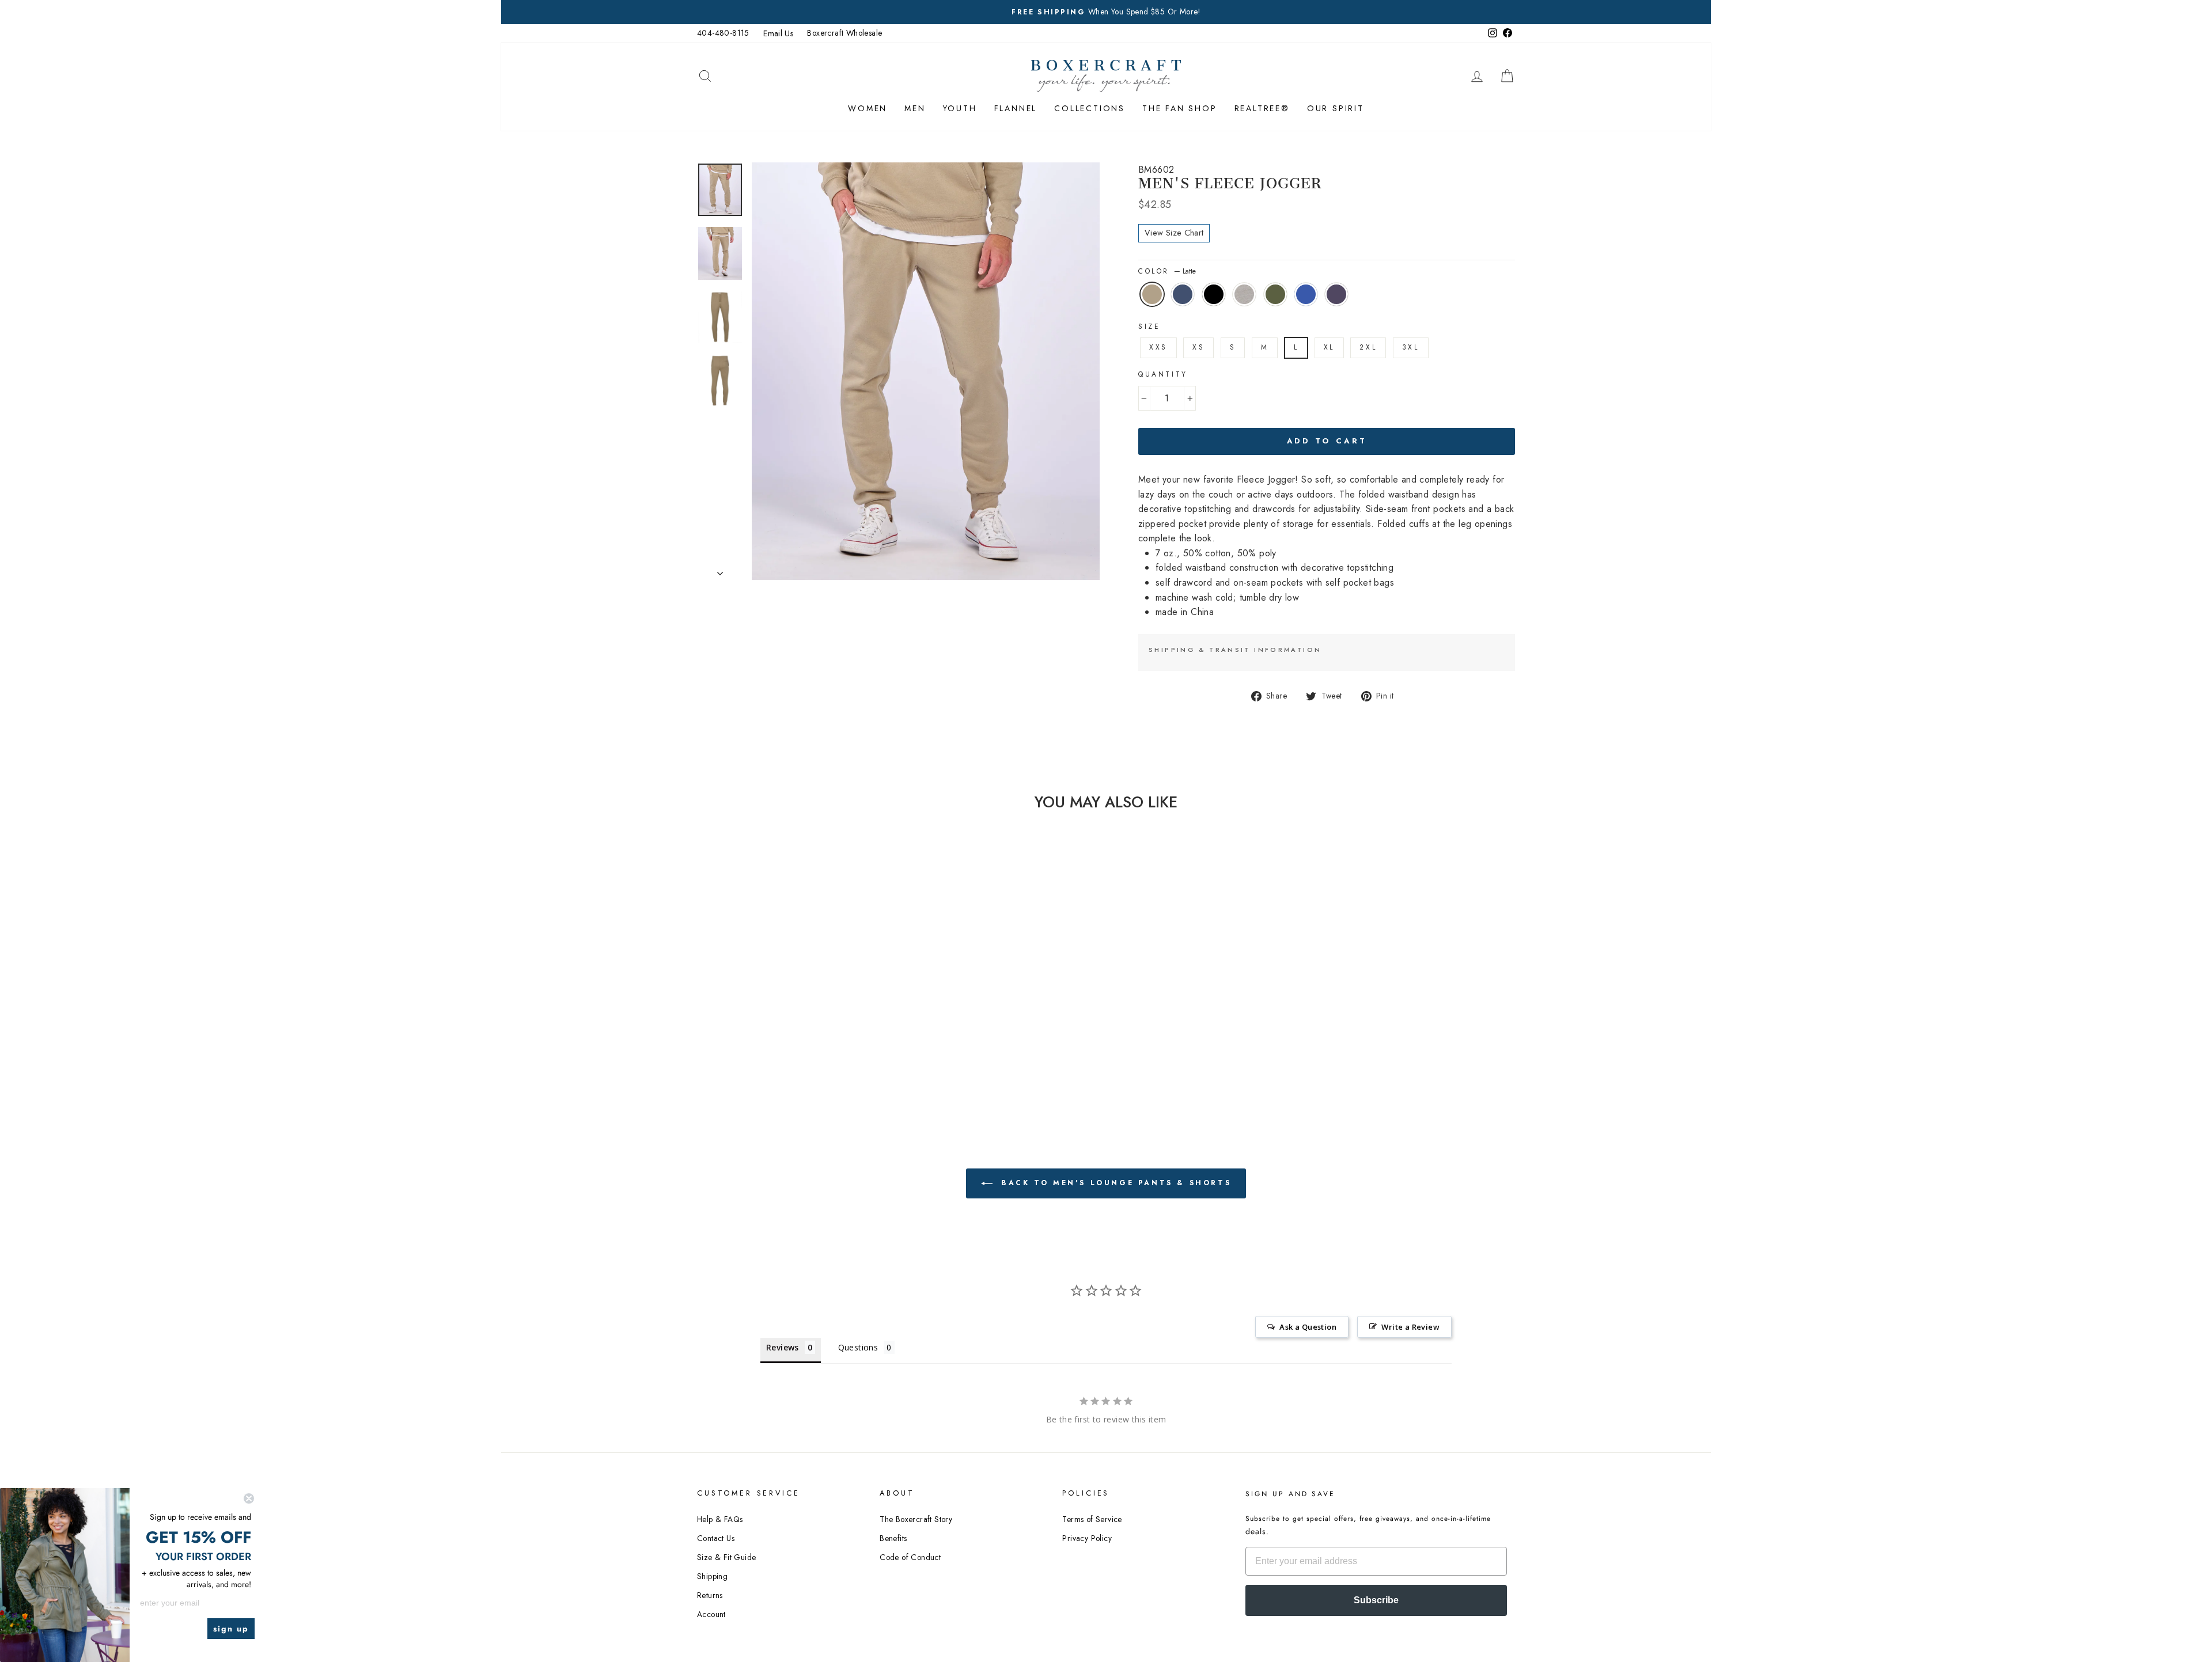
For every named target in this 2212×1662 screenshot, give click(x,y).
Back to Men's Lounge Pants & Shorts (1114, 1183)
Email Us (778, 33)
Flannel (1016, 108)
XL (1329, 347)
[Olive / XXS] (798, 1048)
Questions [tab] (858, 1347)
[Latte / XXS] (735, 1048)
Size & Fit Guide (726, 1557)
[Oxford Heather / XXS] (782, 1048)
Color (1167, 271)
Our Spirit (1336, 108)
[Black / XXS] (766, 1048)
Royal (1306, 294)
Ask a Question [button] (1308, 1327)
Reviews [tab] (783, 1347)
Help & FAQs (720, 1519)
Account (711, 1614)
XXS (1158, 347)
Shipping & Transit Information (1235, 650)
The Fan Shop (1180, 108)
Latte (1152, 294)
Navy (1183, 294)
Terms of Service (1092, 1519)
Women (868, 108)
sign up (231, 1629)
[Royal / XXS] (813, 1048)
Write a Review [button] (1410, 1327)
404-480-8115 (723, 33)
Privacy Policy (1087, 1538)
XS (1198, 347)
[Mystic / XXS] (829, 1048)
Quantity (1163, 374)
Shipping (712, 1576)
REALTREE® (1262, 108)
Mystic (1336, 294)
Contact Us (716, 1538)
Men (915, 108)
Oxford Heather (1244, 294)
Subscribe (1376, 1600)
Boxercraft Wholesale (844, 33)
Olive (1275, 294)
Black (1214, 294)
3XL (1411, 347)
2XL (1368, 347)
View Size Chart (1174, 233)
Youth (960, 108)
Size (1149, 327)
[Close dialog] (249, 1498)
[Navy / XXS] (751, 1048)
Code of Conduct (910, 1557)
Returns (710, 1595)
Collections (1090, 108)
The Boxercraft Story (916, 1519)
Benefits (893, 1538)
